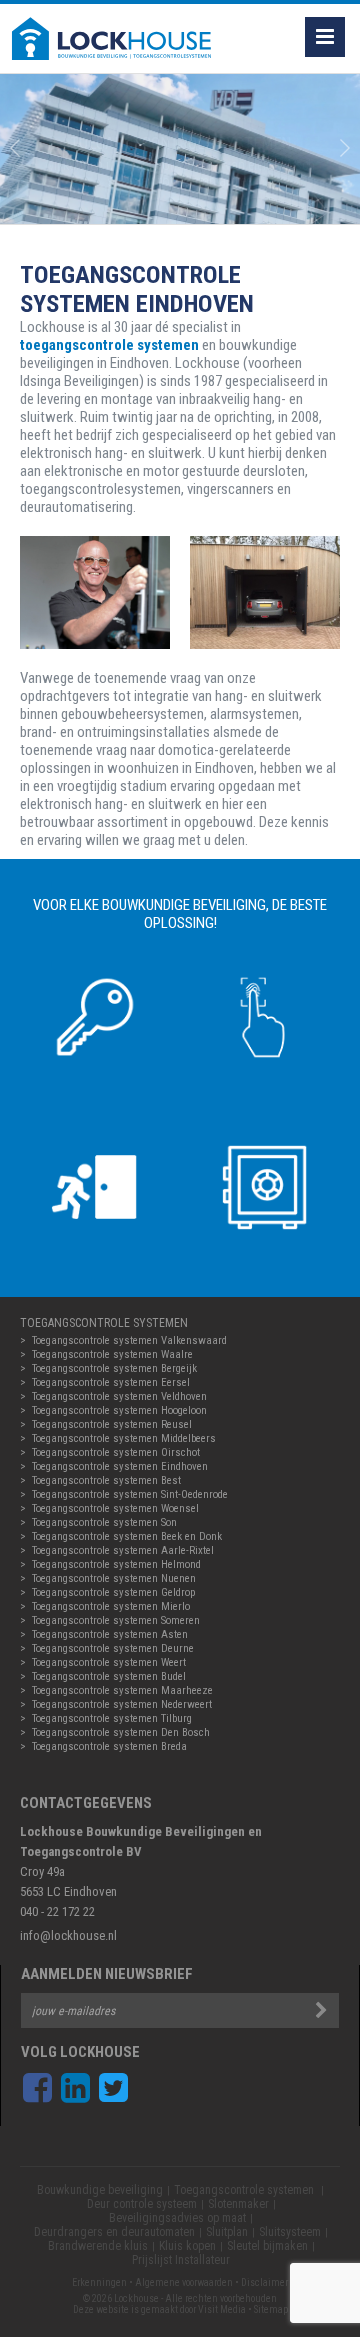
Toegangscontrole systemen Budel (109, 1676)
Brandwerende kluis (98, 2246)
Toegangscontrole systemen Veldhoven (119, 1396)
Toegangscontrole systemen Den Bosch (121, 1732)
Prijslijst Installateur (181, 2260)
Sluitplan (227, 2232)
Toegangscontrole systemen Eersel (111, 1382)
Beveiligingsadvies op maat (177, 2218)
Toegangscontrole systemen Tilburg (112, 1718)
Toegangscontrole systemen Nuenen (114, 1578)
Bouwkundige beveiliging (100, 2190)
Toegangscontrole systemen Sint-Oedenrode (130, 1494)
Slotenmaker (238, 2204)
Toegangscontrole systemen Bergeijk (114, 1368)
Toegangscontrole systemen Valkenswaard (129, 1340)
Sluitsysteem (290, 2232)
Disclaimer (264, 2282)
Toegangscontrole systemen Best (106, 1480)
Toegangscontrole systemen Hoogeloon (119, 1410)
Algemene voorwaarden (184, 2282)
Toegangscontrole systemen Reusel (112, 1424)
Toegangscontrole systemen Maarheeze (122, 1690)
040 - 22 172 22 (57, 1911)
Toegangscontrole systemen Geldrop (113, 1592)
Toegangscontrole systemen (245, 2190)
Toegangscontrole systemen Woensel (115, 1508)
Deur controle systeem (142, 2204)
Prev (15, 149)
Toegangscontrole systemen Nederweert (122, 1704)
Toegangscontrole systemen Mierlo (111, 1606)
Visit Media (222, 2309)
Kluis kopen (187, 2246)
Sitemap (271, 2309)
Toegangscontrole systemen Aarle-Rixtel (123, 1550)
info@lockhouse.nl (68, 1935)
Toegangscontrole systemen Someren (116, 1620)
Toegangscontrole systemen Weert (109, 1662)
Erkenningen (99, 2282)
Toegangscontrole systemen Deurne (113, 1648)
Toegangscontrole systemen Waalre (112, 1354)
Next (345, 149)
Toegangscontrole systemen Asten (110, 1634)
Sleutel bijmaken (267, 2246)
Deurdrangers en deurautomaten (114, 2232)
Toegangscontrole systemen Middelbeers (124, 1438)
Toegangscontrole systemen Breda (109, 1746)
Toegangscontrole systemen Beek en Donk (127, 1536)
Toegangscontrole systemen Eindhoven (120, 1466)
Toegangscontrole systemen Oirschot (116, 1452)
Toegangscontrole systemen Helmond (116, 1564)
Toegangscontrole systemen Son (104, 1522)
